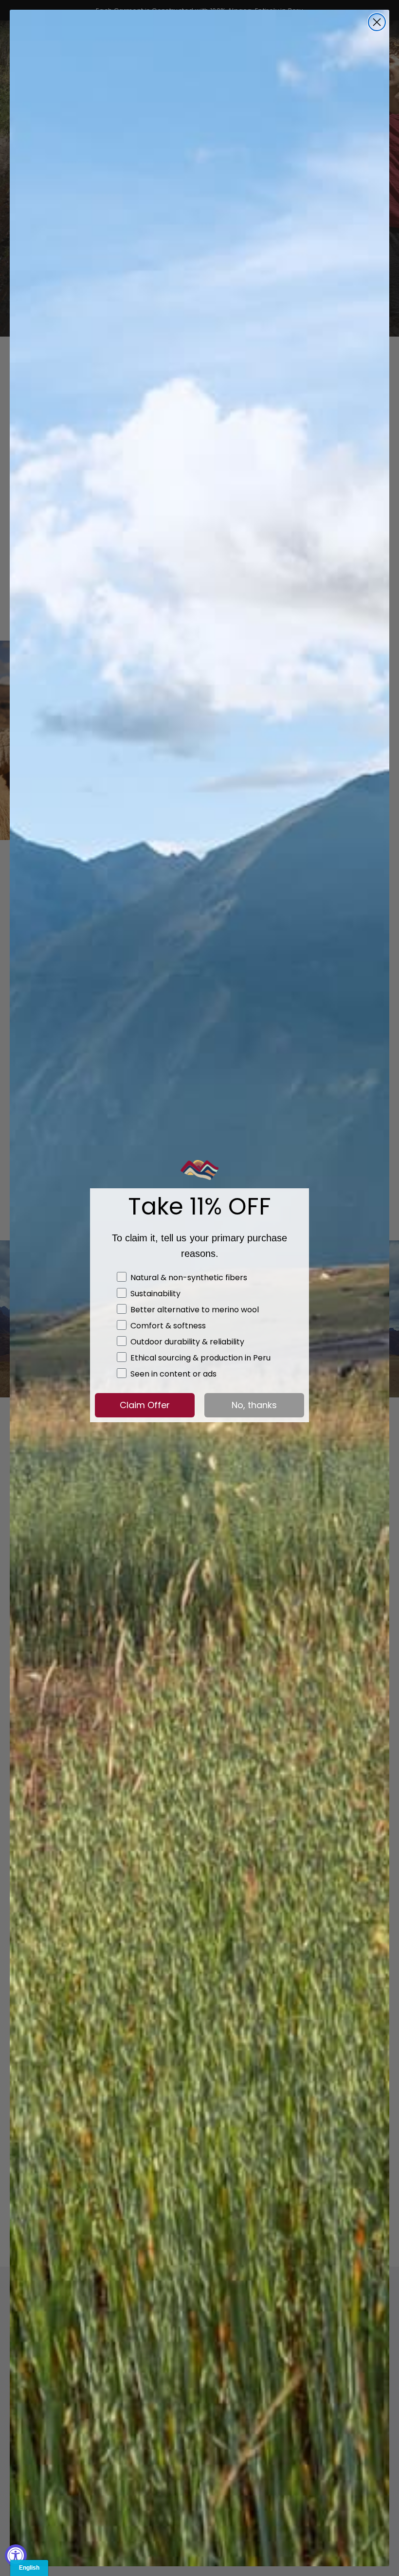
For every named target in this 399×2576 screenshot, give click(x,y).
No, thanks (254, 1405)
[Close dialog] (377, 22)
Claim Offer (145, 1405)
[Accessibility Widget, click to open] (16, 2555)
